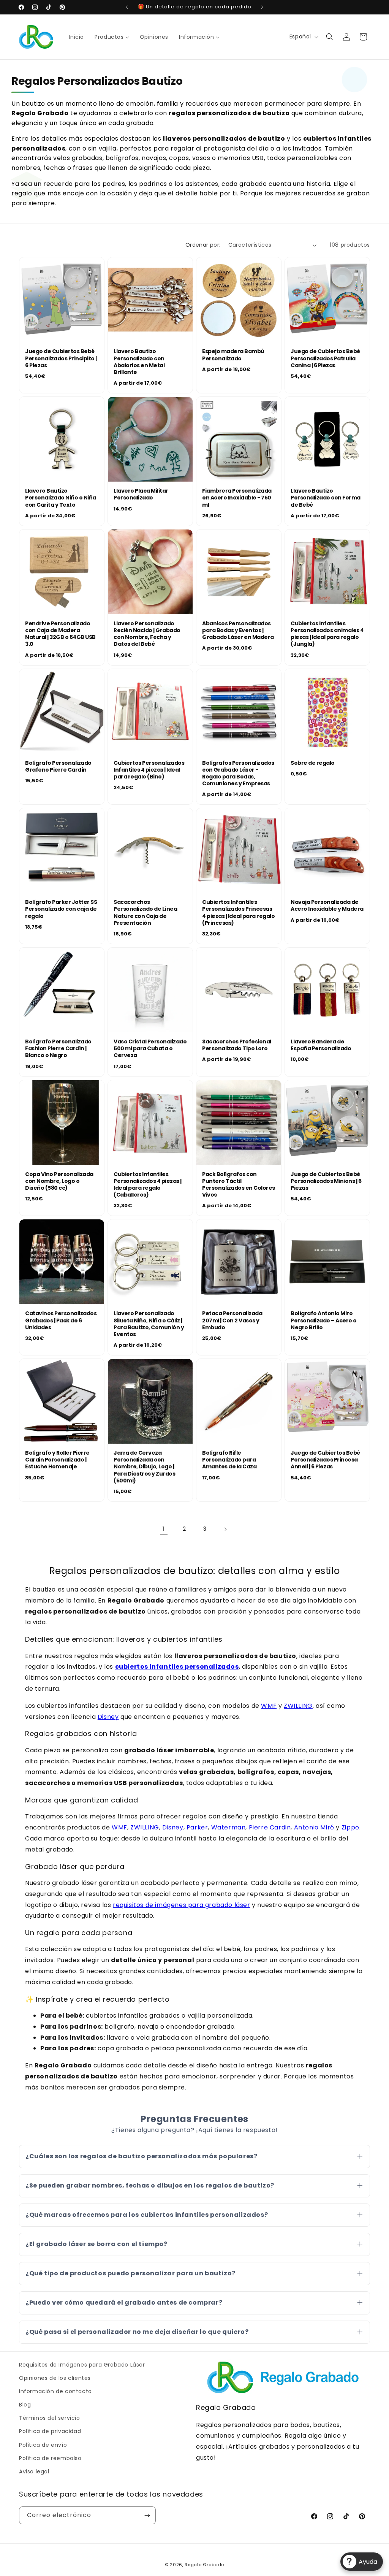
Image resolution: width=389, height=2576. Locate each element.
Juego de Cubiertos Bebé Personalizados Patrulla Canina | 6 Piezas (325, 358)
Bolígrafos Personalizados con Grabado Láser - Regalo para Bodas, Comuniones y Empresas (238, 773)
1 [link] (164, 1529)
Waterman (228, 1827)
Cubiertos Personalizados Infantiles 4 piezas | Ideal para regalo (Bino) (149, 770)
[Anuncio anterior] (127, 7)
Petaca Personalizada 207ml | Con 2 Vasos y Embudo (232, 1320)
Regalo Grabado (204, 2565)
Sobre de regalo (313, 763)
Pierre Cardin (270, 1827)
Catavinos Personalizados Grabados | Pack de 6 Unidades (61, 1320)
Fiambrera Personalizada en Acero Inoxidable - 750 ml (237, 498)
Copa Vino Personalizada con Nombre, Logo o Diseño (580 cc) (59, 1181)
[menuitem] (77, 37)
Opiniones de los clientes (55, 2378)
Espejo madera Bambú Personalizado (233, 355)
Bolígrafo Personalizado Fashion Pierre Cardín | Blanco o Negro (58, 1049)
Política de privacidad (50, 2431)
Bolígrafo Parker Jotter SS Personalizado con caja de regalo (61, 909)
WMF (269, 1706)
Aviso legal (34, 2471)
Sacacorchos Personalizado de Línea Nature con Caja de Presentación (145, 912)
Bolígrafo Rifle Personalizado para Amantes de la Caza (229, 1460)
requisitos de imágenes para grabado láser (182, 1905)
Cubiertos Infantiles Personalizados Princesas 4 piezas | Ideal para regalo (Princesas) (238, 912)
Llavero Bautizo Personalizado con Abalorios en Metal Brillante (139, 362)
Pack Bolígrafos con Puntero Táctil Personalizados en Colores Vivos (239, 1185)
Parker (197, 1827)
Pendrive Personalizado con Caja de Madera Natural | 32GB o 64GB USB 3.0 (60, 634)
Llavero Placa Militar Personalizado (141, 494)
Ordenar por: (203, 245)
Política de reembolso (50, 2458)
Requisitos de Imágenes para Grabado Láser (82, 2365)
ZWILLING (298, 1706)
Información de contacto (55, 2391)
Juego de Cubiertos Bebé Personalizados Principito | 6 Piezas (61, 358)
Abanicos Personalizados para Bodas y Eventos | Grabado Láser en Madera (238, 630)
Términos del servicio (50, 2418)
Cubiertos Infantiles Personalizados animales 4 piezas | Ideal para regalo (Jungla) (327, 634)
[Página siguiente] (225, 1529)
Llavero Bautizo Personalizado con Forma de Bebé (326, 498)
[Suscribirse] (147, 2515)
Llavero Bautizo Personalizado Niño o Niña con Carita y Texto (61, 498)
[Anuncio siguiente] (262, 7)
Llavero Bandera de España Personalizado (321, 1045)
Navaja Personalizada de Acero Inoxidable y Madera (327, 905)
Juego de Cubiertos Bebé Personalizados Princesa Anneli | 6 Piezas (325, 1460)
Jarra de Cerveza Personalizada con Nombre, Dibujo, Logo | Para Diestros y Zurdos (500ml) (144, 1467)
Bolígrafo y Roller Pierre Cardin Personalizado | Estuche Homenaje (57, 1460)
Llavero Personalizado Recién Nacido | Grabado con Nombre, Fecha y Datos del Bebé (147, 634)
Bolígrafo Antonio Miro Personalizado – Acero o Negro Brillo (324, 1320)
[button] (330, 37)
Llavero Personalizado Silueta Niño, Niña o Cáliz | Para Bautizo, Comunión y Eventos (149, 1324)
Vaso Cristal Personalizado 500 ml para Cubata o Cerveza (150, 1049)
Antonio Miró (314, 1827)
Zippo (350, 1827)
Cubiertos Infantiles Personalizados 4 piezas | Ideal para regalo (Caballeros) (148, 1185)
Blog (25, 2405)
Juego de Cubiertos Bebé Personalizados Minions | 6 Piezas (326, 1181)
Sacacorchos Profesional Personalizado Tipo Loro (237, 1045)
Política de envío (43, 2445)
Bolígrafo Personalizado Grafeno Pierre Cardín (58, 766)
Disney (108, 1717)
